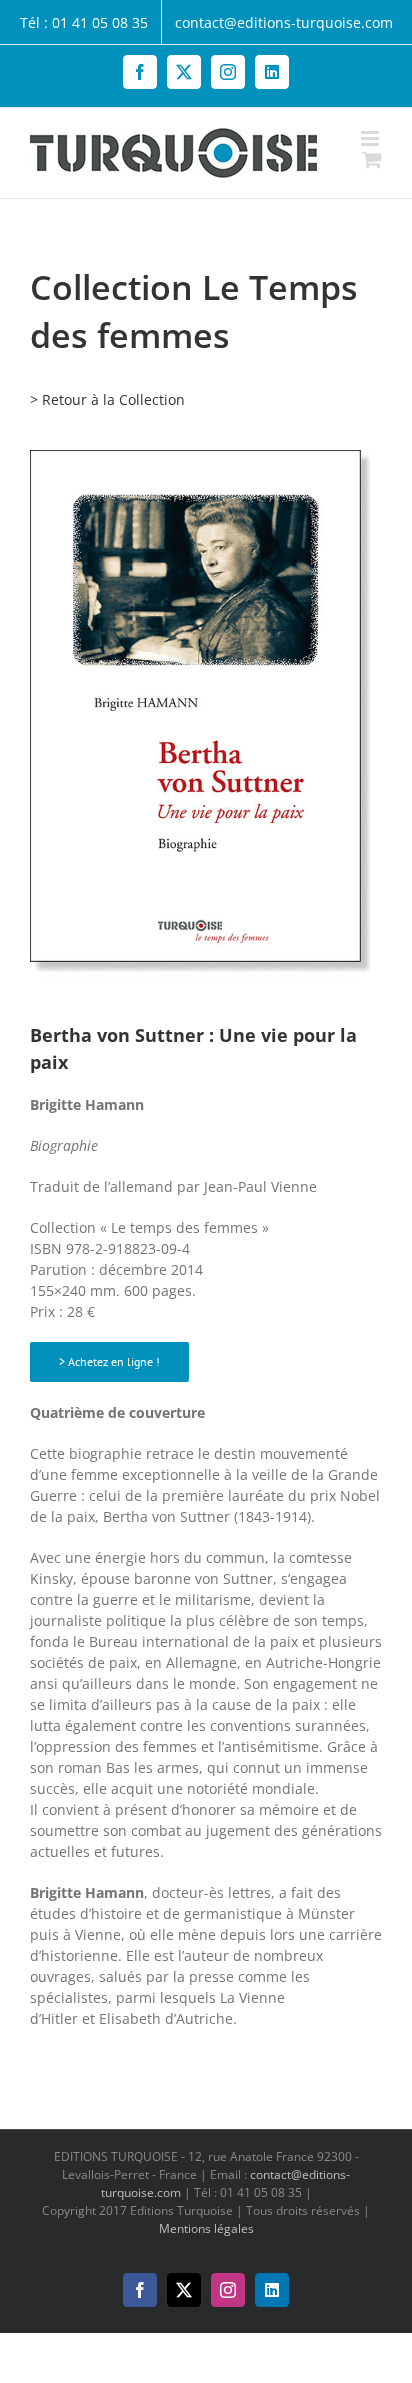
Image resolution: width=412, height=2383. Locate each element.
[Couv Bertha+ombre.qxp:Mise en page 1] (206, 456)
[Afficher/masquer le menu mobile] (371, 138)
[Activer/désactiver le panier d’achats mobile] (372, 159)
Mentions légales (206, 2228)
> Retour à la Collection (107, 399)
